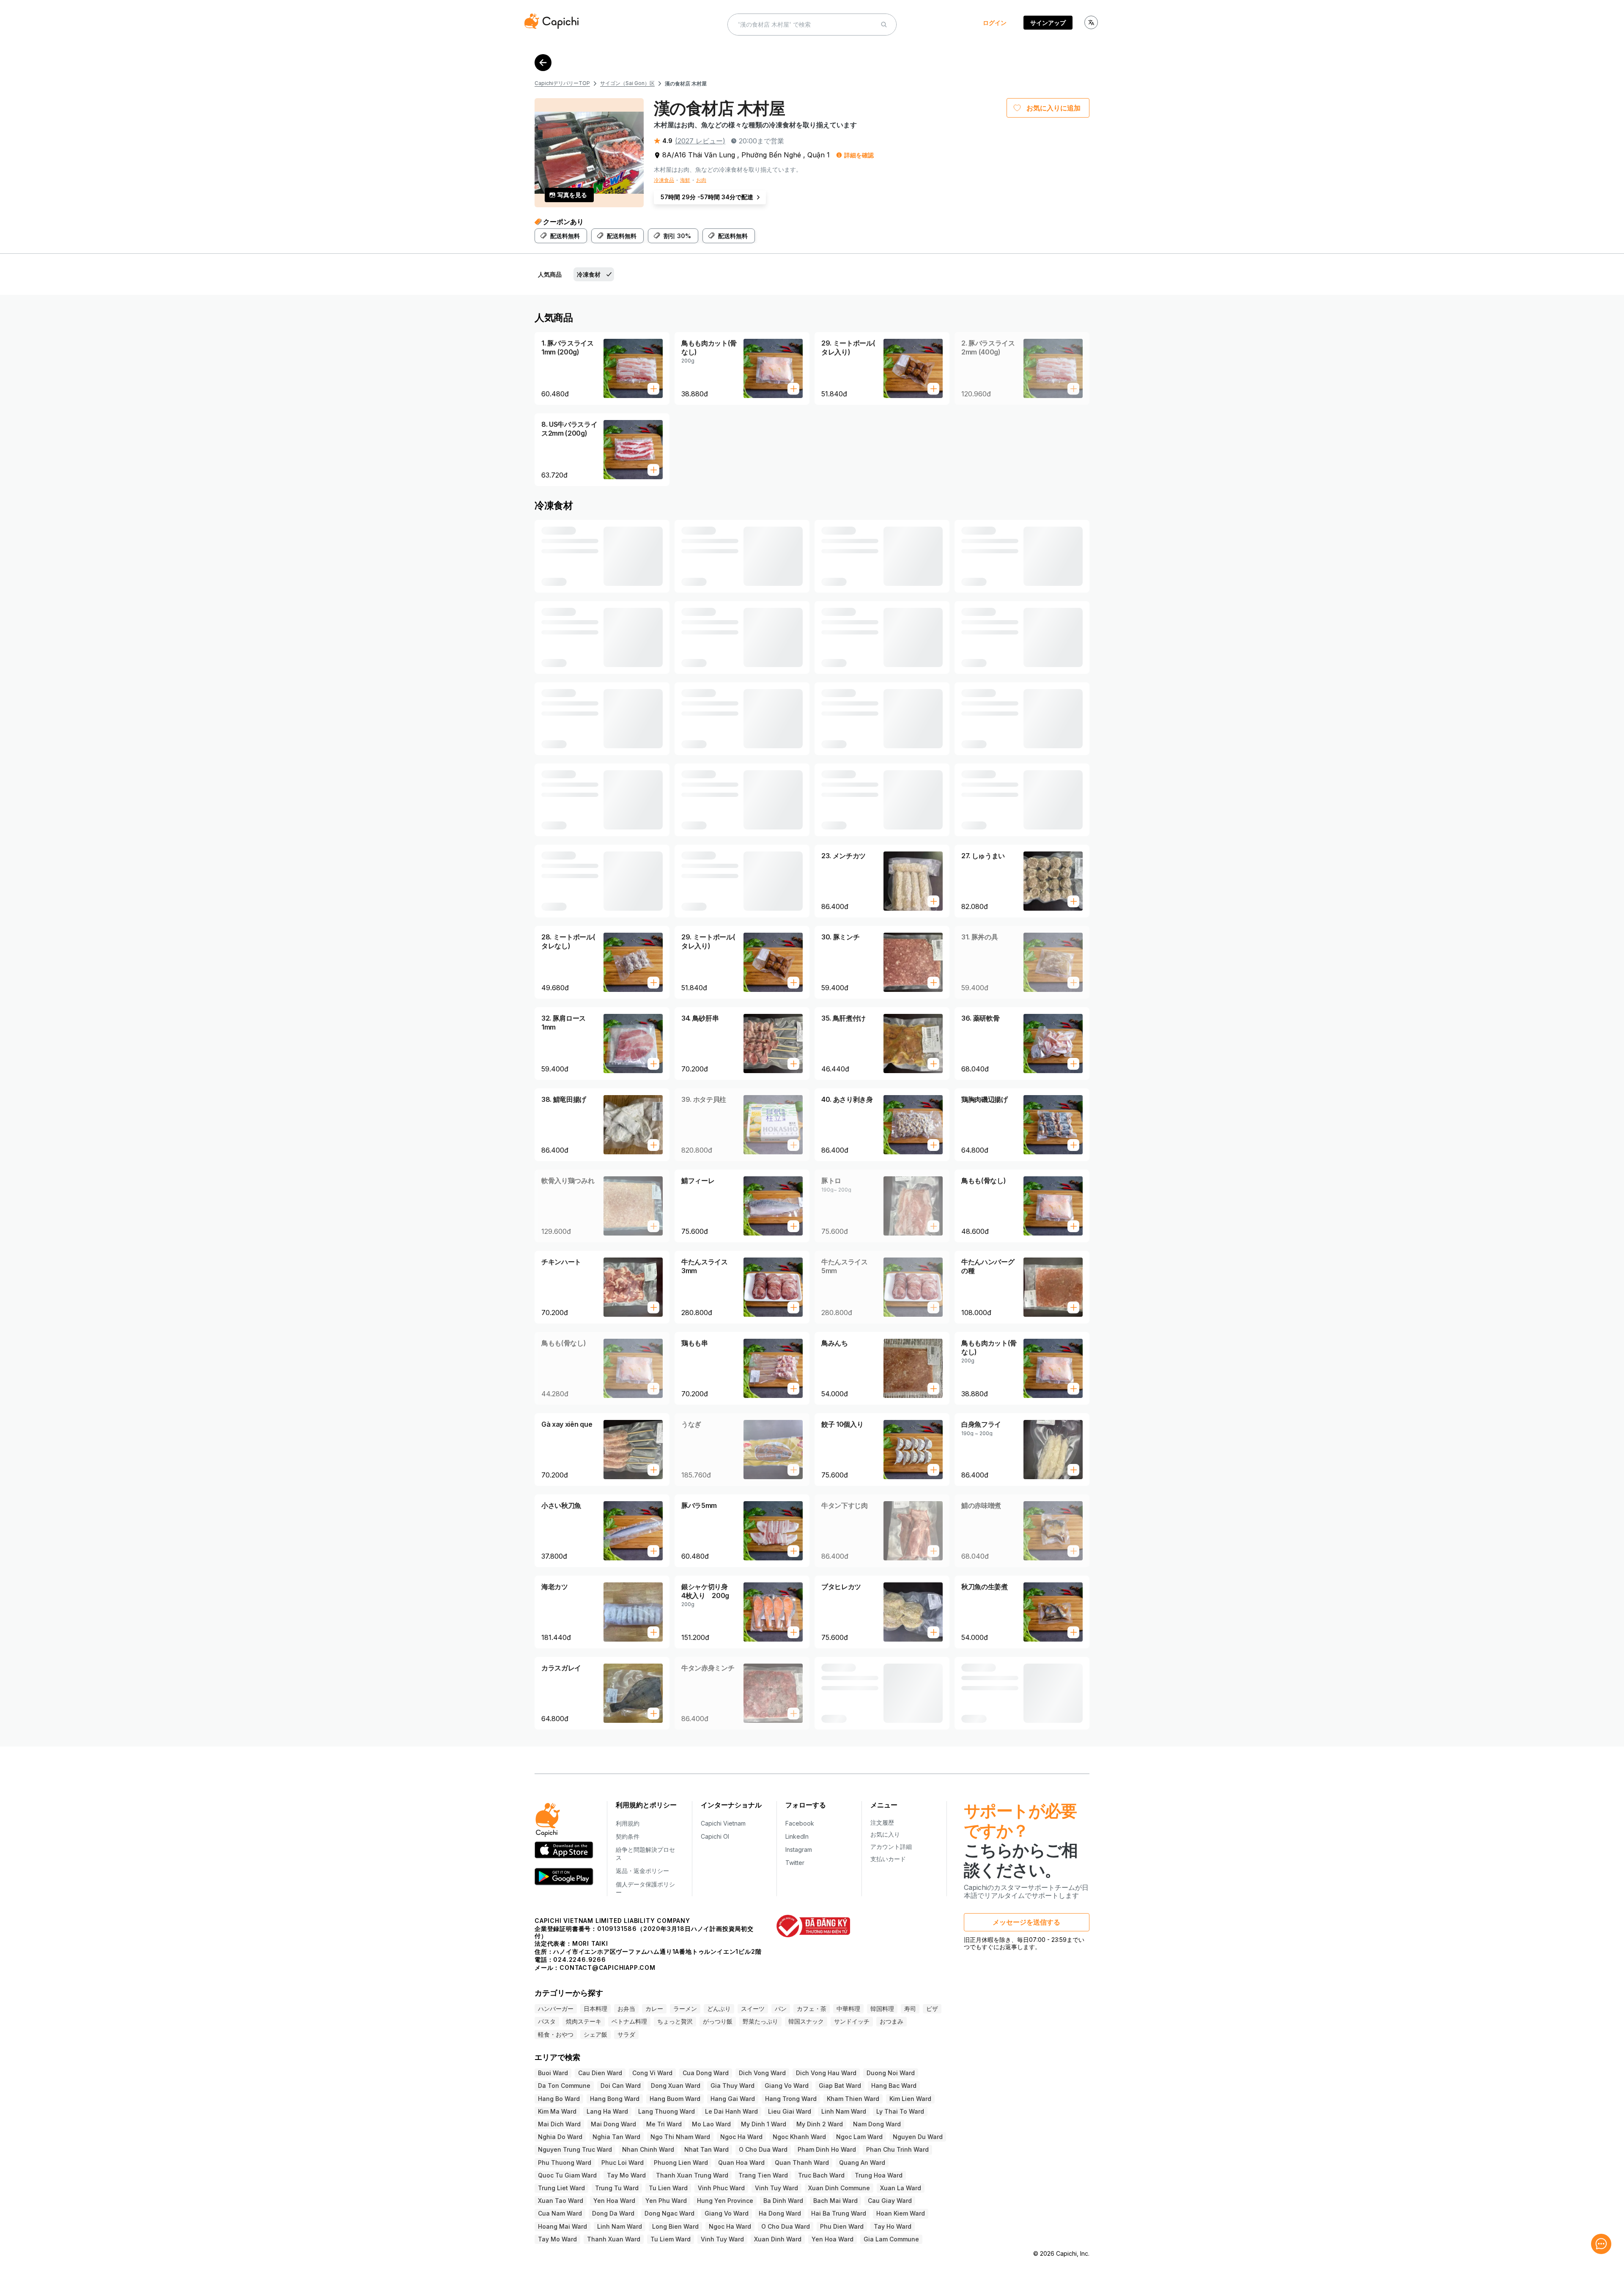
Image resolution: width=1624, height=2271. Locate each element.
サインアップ (1048, 23)
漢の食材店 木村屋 (686, 84)
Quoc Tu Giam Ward (567, 2175)
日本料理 (595, 2009)
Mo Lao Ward (711, 2124)
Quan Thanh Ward (802, 2163)
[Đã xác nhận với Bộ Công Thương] (813, 1926)
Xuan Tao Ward (561, 2201)
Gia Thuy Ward (732, 2086)
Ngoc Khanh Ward (799, 2137)
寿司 (910, 2009)
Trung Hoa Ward (879, 2175)
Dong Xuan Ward (676, 2086)
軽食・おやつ (556, 2034)
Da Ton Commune (564, 2086)
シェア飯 (595, 2034)
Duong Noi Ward (891, 2073)
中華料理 (848, 2009)
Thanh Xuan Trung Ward (692, 2175)
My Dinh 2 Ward (820, 2124)
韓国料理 (882, 2009)
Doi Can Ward (621, 2086)
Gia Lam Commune (891, 2239)
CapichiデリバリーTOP (562, 83)
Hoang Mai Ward (562, 2226)
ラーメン (685, 2009)
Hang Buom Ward (675, 2099)
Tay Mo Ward (626, 2175)
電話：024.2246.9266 (570, 1959)
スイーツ (753, 2009)
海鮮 (685, 180)
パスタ (547, 2021)
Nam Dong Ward (877, 2124)
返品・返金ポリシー (642, 1871)
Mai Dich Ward (559, 2124)
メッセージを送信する (1026, 1922)
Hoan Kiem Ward (901, 2213)
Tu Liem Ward (671, 2239)
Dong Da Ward (613, 2213)
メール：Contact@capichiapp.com (595, 1968)
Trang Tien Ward (763, 2175)
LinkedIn (797, 1836)
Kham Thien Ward (853, 2099)
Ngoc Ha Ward (741, 2137)
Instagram (799, 1849)
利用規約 (628, 1823)
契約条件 (628, 1836)
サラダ (626, 2034)
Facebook (800, 1823)
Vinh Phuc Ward (721, 2188)
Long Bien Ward (675, 2226)
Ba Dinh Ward (783, 2201)
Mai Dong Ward (613, 2124)
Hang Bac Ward (894, 2086)
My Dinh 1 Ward (764, 2124)
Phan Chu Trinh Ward (897, 2149)
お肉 (701, 180)
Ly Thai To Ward (900, 2111)
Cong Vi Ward (652, 2073)
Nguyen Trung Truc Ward (575, 2149)
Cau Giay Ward (890, 2201)
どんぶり (719, 2009)
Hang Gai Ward (733, 2099)
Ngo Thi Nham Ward (680, 2137)
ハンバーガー (556, 2009)
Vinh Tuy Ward (776, 2188)
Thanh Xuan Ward (614, 2239)
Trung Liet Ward (561, 2188)
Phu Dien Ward (842, 2226)
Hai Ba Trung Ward (839, 2213)
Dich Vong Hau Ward (826, 2073)
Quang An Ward (862, 2163)
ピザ (932, 2009)
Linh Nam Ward (844, 2111)
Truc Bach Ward (821, 2175)
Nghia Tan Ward (616, 2137)
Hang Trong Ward (791, 2099)
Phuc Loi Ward (623, 2163)
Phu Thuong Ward (565, 2163)
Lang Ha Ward (607, 2111)
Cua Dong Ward (706, 2073)
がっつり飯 (718, 2021)
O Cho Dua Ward (763, 2149)
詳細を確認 (859, 155)
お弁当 (626, 2009)
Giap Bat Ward (840, 2086)
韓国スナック (806, 2021)
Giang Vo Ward (787, 2086)
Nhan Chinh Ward (648, 2149)
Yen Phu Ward (666, 2201)
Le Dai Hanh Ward (731, 2111)
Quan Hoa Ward (741, 2163)
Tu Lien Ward (668, 2188)
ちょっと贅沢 (675, 2021)
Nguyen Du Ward (918, 2137)
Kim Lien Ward (910, 2099)
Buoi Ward (553, 2073)
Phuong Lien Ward (681, 2163)
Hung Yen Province (725, 2201)
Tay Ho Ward (893, 2226)
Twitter (795, 1863)
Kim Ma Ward (557, 2111)
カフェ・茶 (812, 2009)
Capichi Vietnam (723, 1823)
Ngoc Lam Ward (859, 2137)
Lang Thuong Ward (667, 2111)
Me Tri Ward (664, 2124)
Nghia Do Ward (560, 2137)
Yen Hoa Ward (614, 2201)
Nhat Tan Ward (706, 2149)
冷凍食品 (664, 180)
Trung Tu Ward (617, 2188)
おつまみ (892, 2021)
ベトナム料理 (629, 2021)
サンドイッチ (852, 2021)
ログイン (995, 23)
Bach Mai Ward (835, 2201)
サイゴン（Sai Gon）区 (627, 83)
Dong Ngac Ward (669, 2213)
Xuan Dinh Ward (778, 2239)
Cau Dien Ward (600, 2073)
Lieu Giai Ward (790, 2111)
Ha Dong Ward (780, 2213)
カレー (654, 2009)
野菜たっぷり (760, 2021)
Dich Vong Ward (762, 2073)
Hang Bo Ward (559, 2099)
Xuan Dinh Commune (839, 2188)
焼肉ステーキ (584, 2021)
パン (781, 2009)
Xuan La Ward (901, 2188)
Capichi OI (715, 1836)
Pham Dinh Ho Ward (827, 2149)
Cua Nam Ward (560, 2213)
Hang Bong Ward (615, 2099)
